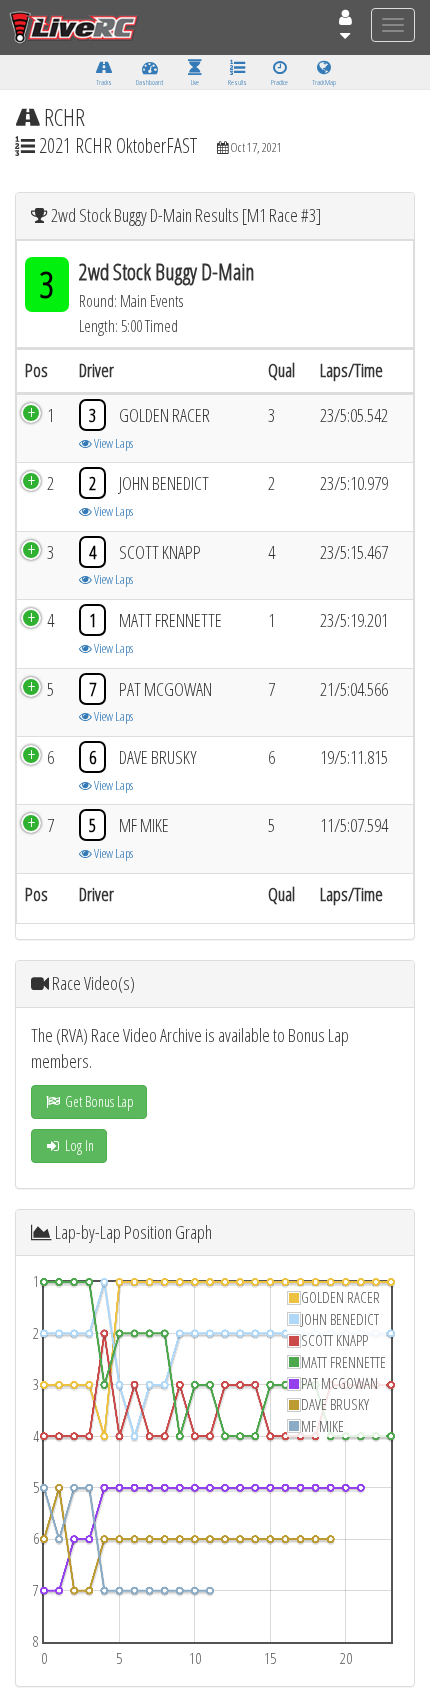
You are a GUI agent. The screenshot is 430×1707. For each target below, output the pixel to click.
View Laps (112, 443)
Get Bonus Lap (98, 1101)
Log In (78, 1145)
